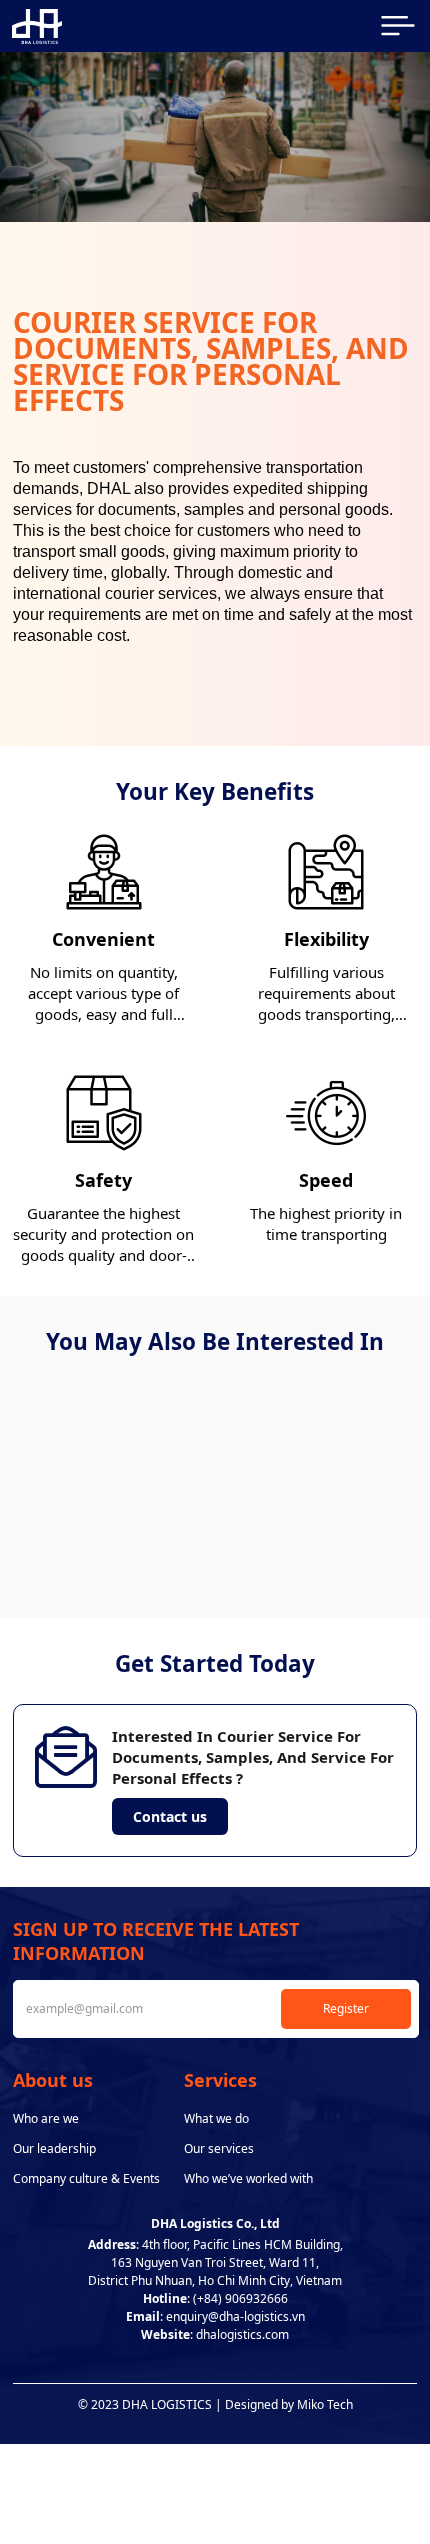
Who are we (46, 2118)
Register (346, 2008)
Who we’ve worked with (248, 2178)
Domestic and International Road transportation (312, 1520)
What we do (216, 2118)
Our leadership (54, 2148)
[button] (193, 1578)
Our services (219, 2148)
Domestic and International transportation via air (104, 1520)
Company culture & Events (86, 2178)
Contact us (170, 1816)
